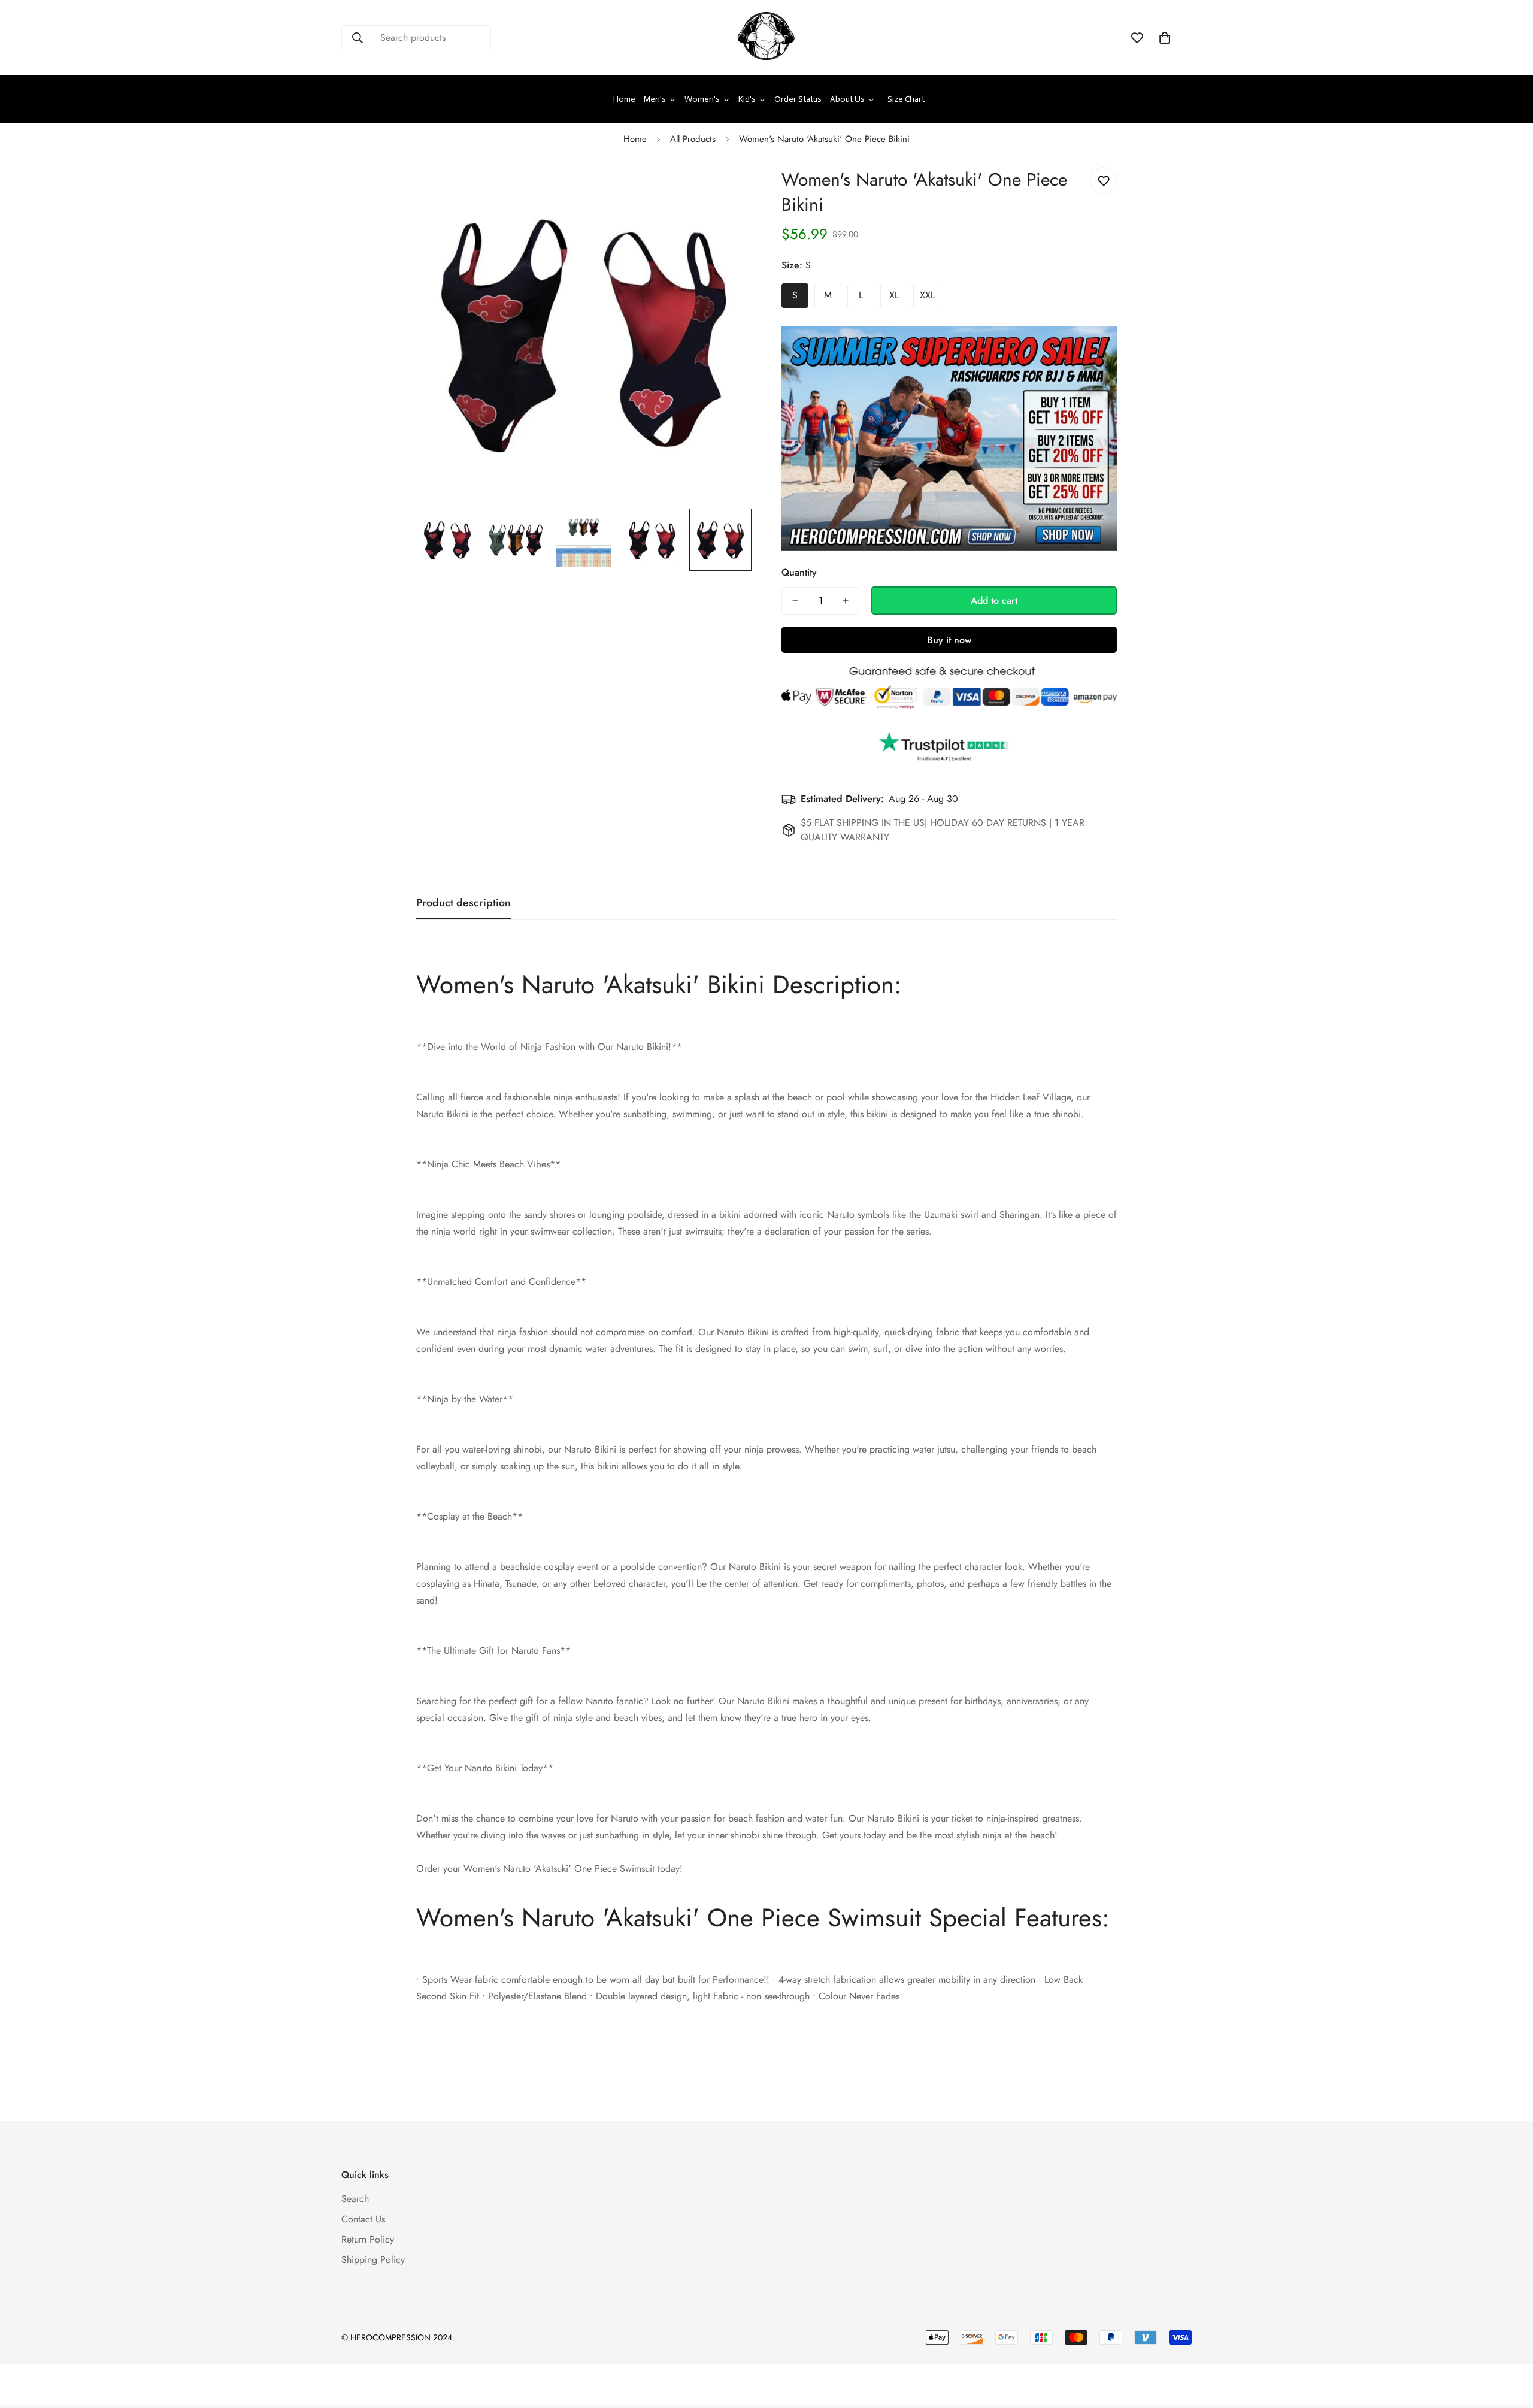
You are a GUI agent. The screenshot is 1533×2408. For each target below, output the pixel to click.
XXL (927, 295)
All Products (693, 139)
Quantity (799, 572)
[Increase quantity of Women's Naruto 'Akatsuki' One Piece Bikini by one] (846, 601)
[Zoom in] (726, 190)
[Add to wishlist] (1103, 181)
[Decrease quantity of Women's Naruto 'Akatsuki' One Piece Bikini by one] (795, 601)
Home (635, 139)
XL (894, 295)
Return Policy (368, 2239)
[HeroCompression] (766, 38)
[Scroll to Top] (1510, 2343)
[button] (1165, 38)
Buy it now (949, 640)
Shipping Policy (373, 2260)
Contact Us (363, 2219)
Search (355, 2199)
